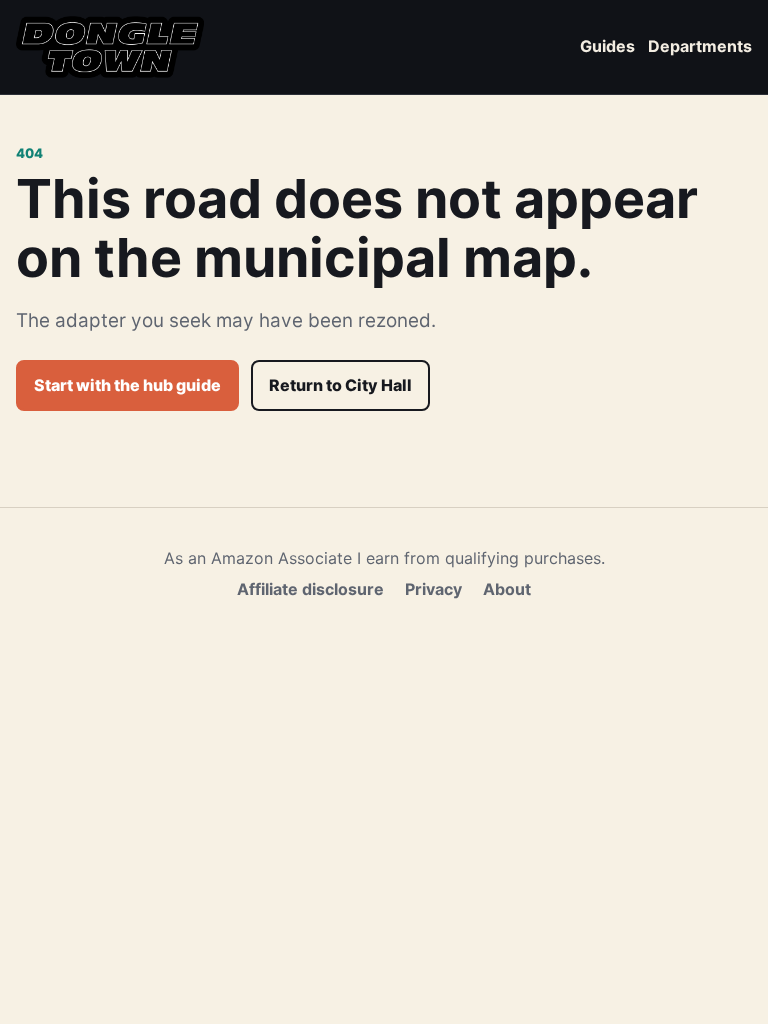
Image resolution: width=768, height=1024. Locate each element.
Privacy (433, 589)
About (507, 589)
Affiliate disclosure (310, 589)
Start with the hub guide (127, 385)
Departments (700, 46)
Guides (607, 46)
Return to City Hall (340, 385)
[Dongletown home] (110, 47)
